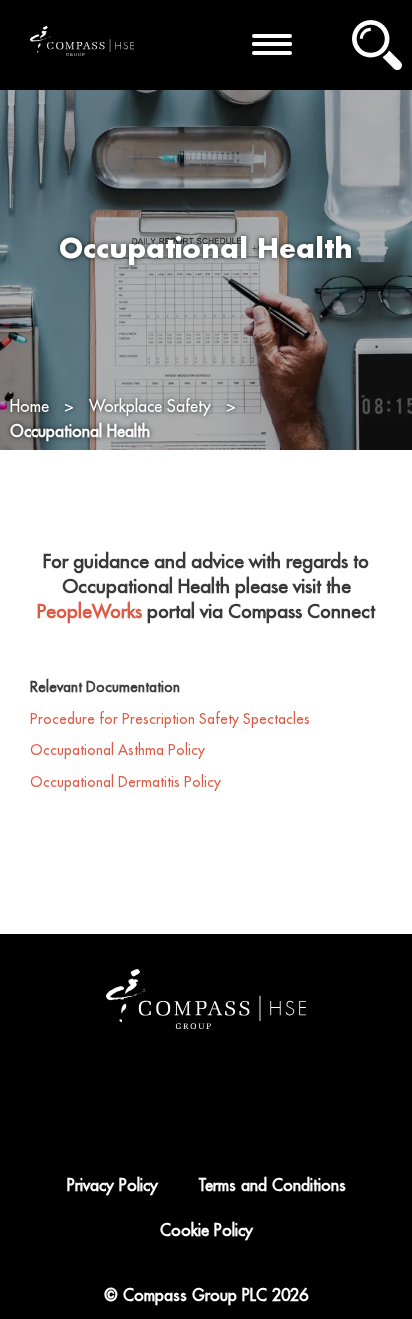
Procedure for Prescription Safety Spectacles (170, 719)
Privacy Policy (112, 1186)
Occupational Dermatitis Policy (127, 782)
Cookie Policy (206, 1231)
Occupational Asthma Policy (117, 750)
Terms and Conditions (272, 1186)
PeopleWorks (89, 612)
